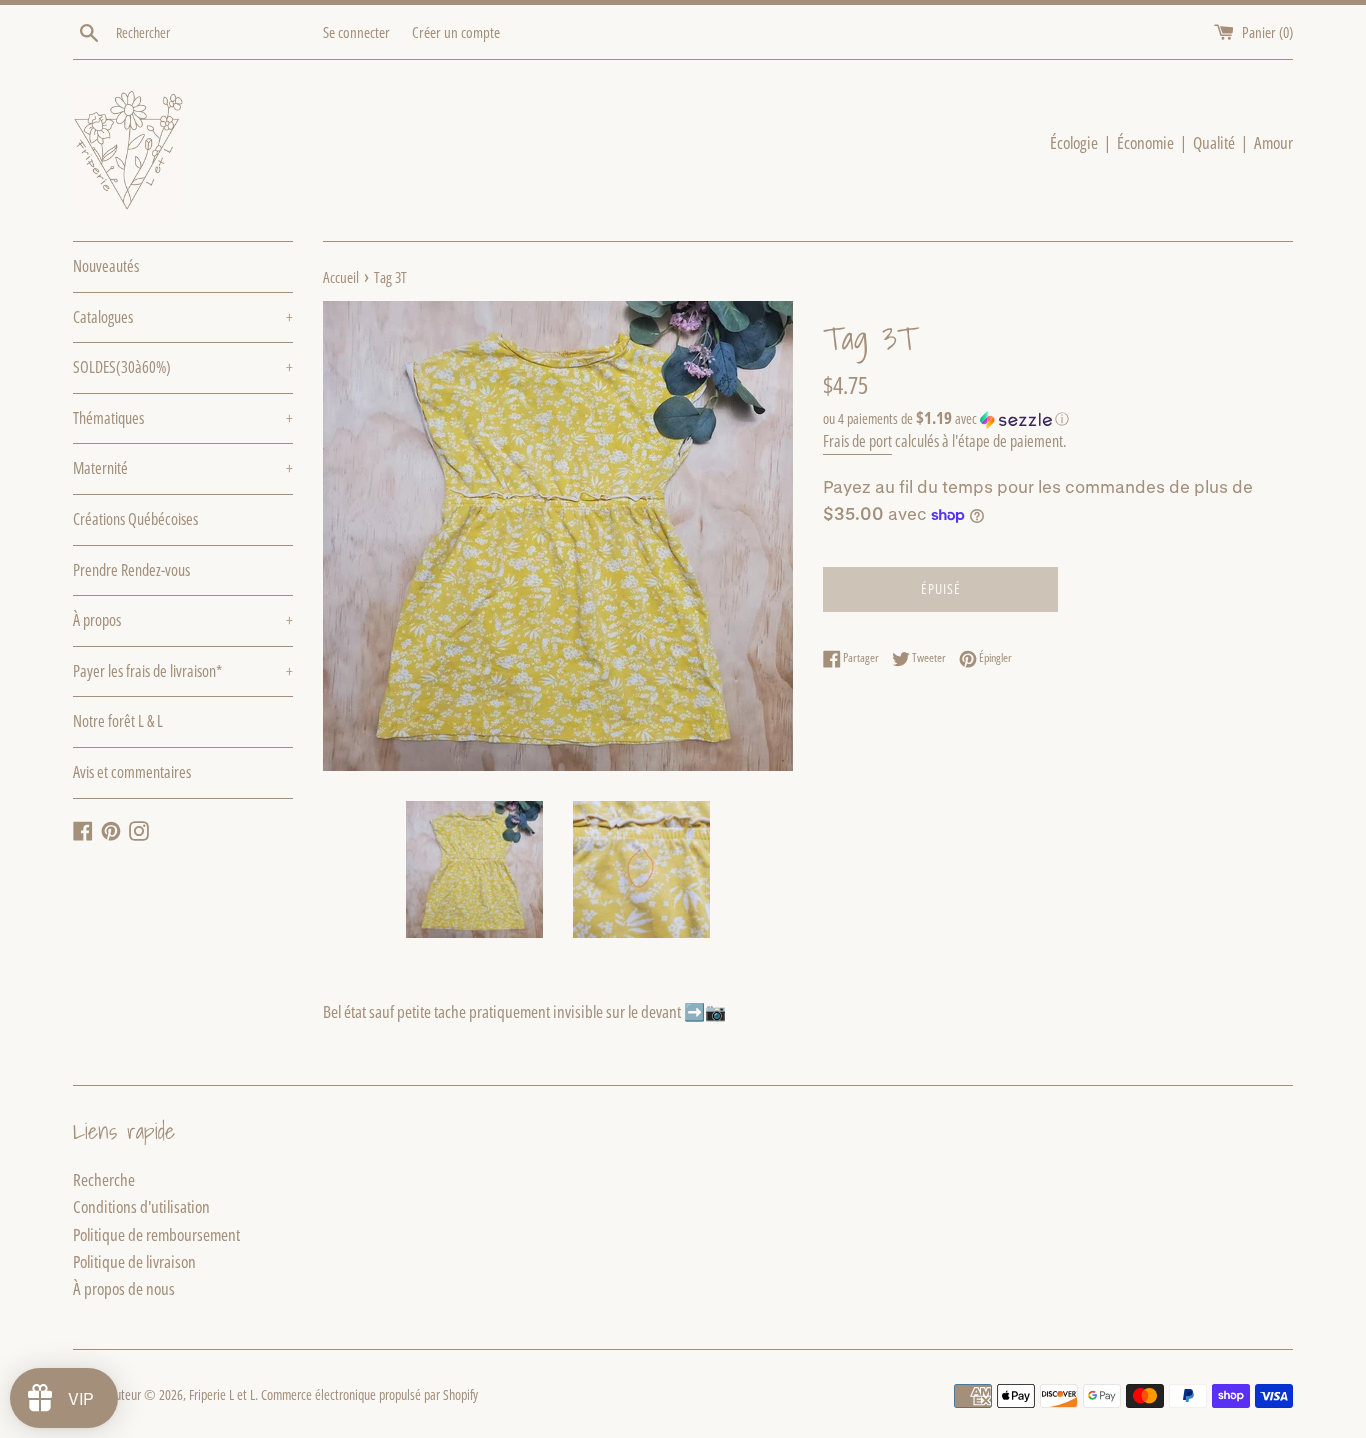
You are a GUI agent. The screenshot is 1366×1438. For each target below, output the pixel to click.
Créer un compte (456, 32)
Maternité (183, 468)
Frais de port (857, 441)
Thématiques (183, 418)
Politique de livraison (134, 1261)
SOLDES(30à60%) (183, 367)
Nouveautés (106, 266)
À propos (183, 620)
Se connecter (356, 32)
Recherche (104, 1179)
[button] (1058, 419)
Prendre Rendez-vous (131, 570)
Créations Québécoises (135, 519)
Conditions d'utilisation (141, 1206)
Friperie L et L (222, 1394)
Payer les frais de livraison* (183, 671)
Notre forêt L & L (118, 721)
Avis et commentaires (132, 772)
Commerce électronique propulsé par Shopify (369, 1394)
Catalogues (183, 317)
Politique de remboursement (156, 1234)
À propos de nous (124, 1288)
